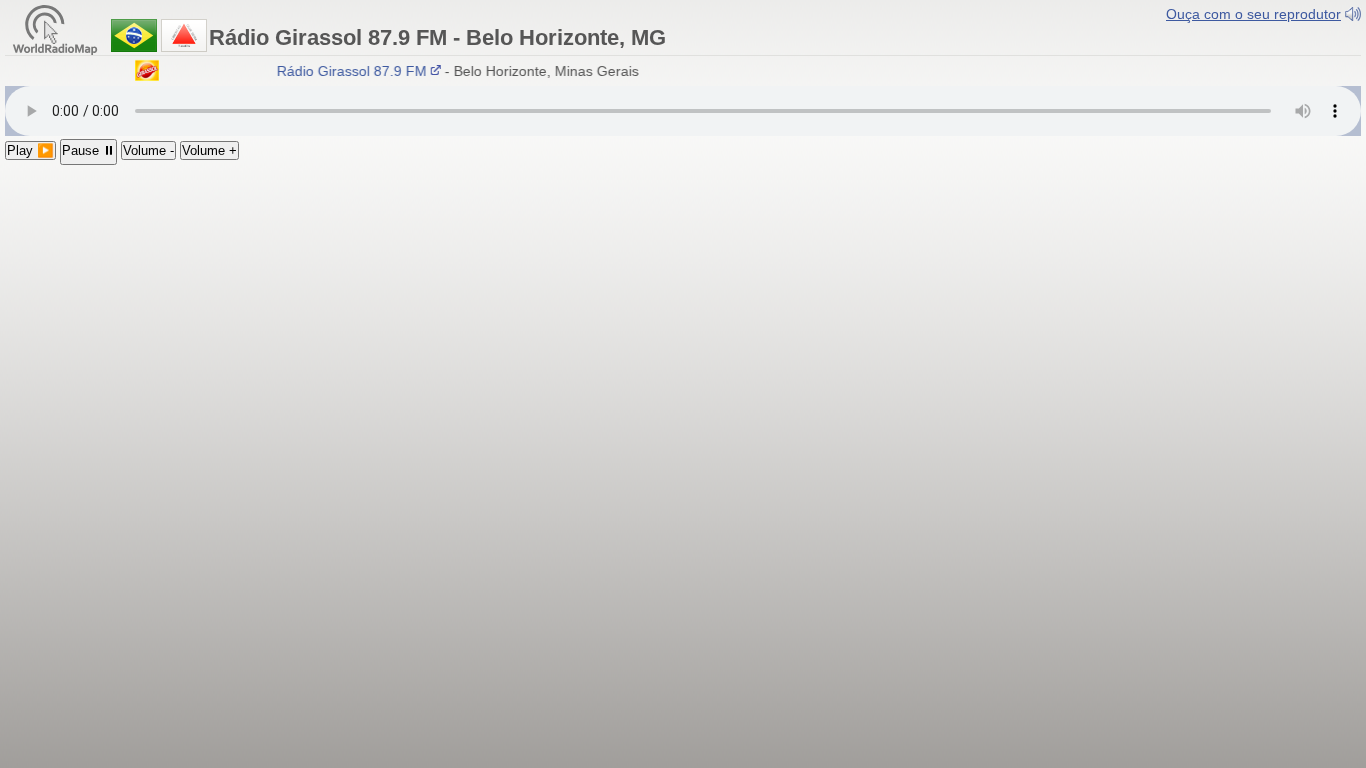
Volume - (148, 150)
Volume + (209, 150)
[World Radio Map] (55, 28)
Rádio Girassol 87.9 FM (347, 71)
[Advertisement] (683, 315)
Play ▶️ (30, 150)
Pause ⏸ (88, 150)
